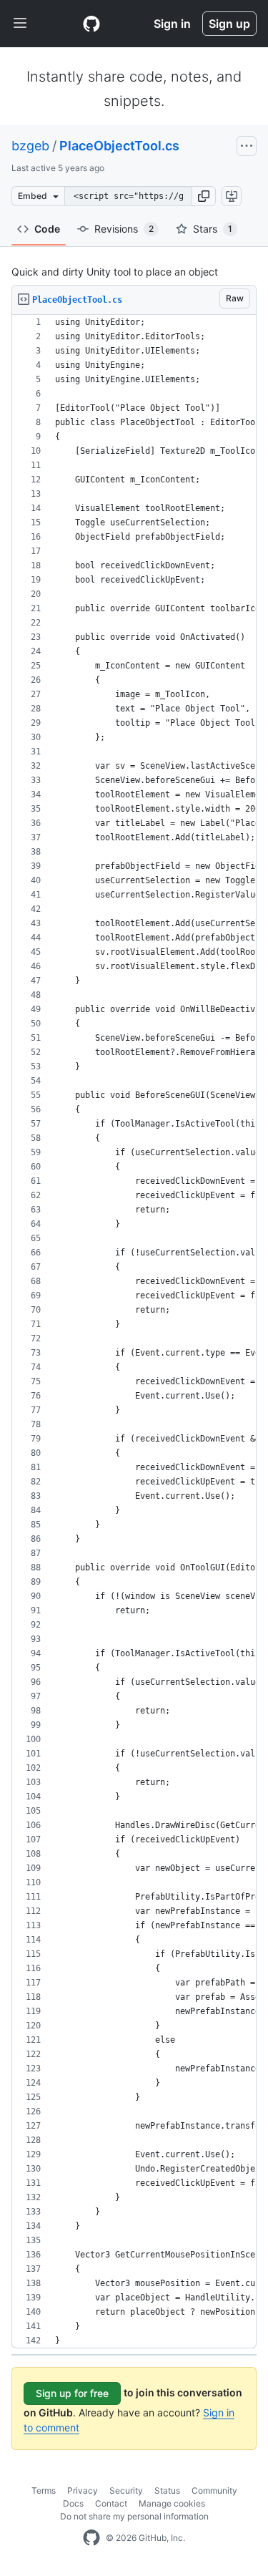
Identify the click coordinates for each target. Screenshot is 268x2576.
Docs (73, 2503)
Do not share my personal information (134, 2516)
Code (47, 229)
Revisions (124, 229)
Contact (111, 2503)
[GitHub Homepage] (91, 2538)
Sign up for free (72, 2393)
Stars (213, 229)
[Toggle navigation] (20, 24)
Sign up (229, 24)
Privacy (83, 2490)
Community (214, 2490)
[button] (204, 196)
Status (167, 2490)
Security (126, 2490)
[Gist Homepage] (91, 24)
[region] (134, 1332)
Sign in (172, 24)
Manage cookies (172, 2503)
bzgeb (30, 146)
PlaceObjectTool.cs (119, 146)
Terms (44, 2490)
